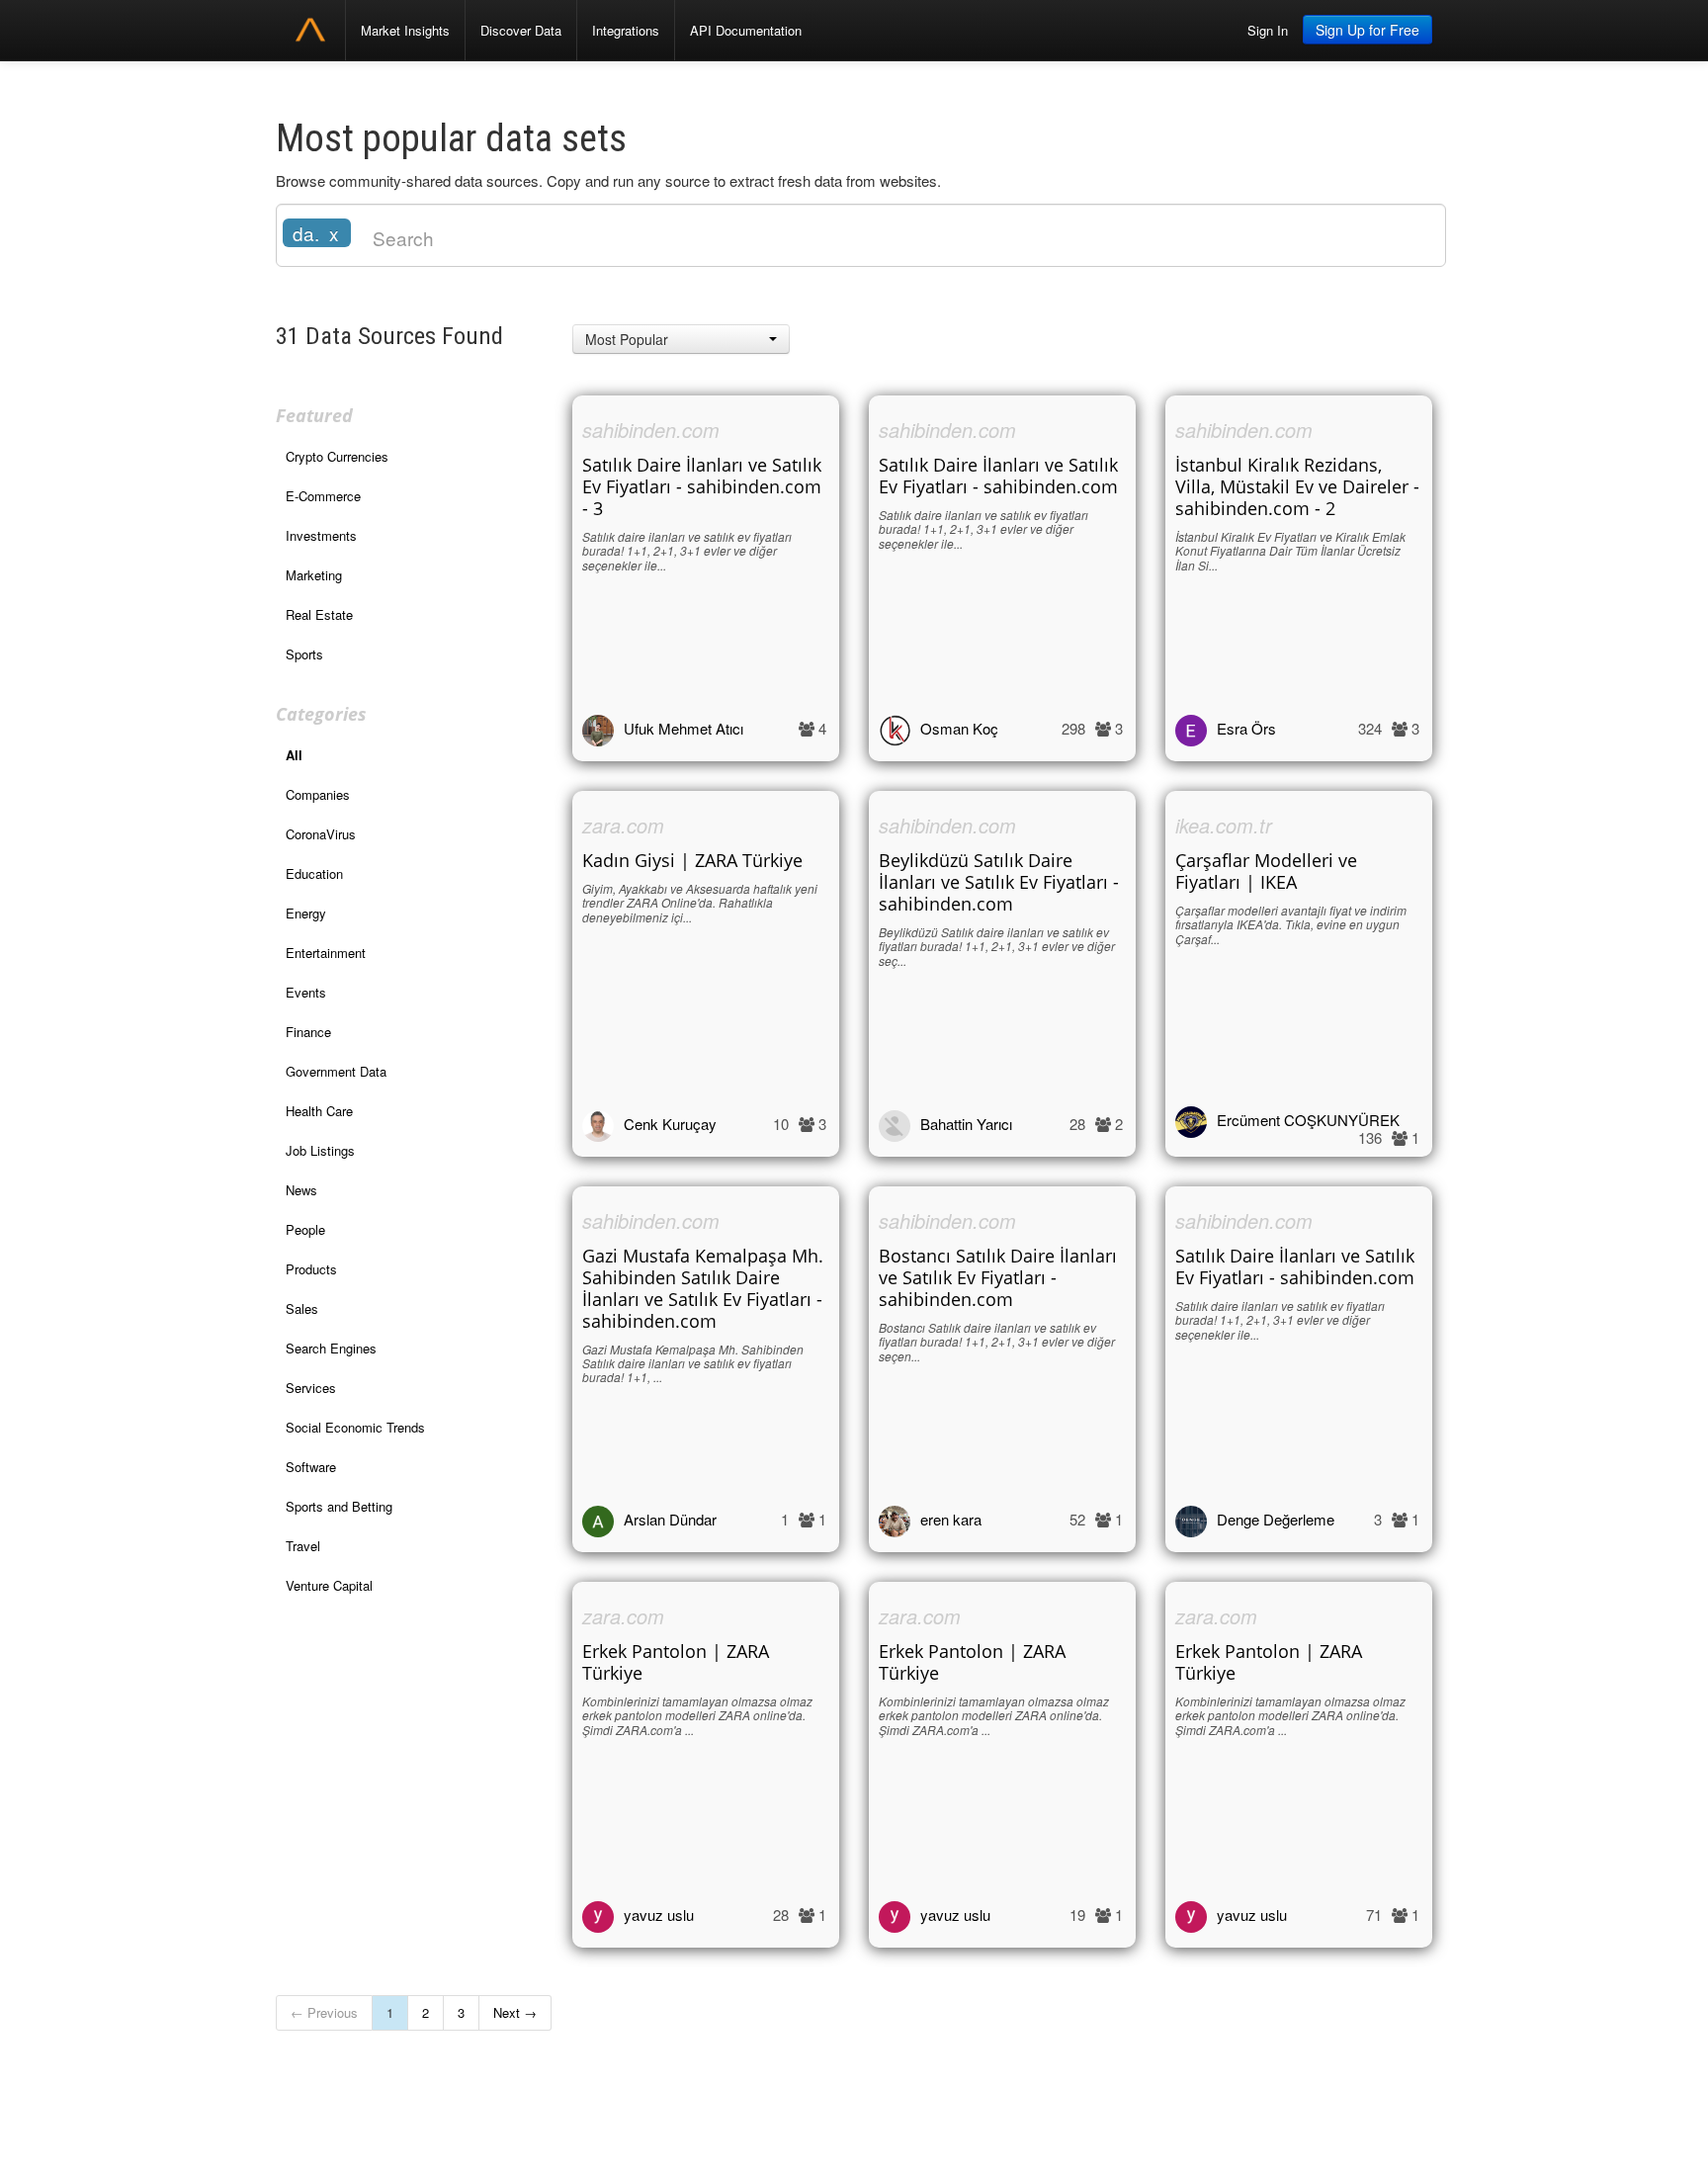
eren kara (951, 1519)
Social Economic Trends (355, 1427)
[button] (681, 339)
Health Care (319, 1111)
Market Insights (405, 30)
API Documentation (746, 30)
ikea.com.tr (1224, 825)
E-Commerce (323, 496)
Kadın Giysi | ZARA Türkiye (692, 860)
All (294, 755)
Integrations (626, 30)
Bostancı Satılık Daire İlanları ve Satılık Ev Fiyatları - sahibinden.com (998, 1277)
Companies (318, 794)
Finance (308, 1032)
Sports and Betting (339, 1506)
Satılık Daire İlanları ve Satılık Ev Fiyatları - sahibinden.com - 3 (702, 486)
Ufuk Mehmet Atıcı (683, 728)
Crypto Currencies (337, 456)
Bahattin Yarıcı (966, 1124)
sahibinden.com (651, 430)
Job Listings (320, 1150)
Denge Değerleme (1276, 1519)
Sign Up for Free (1367, 30)
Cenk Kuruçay (670, 1124)
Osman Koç (959, 728)
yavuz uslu (659, 1915)
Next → (515, 2012)
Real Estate (319, 614)
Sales (302, 1308)
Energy (306, 913)
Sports (304, 654)
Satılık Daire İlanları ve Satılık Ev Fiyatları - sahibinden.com (998, 476)
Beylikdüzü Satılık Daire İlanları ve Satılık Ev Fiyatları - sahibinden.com (999, 882)
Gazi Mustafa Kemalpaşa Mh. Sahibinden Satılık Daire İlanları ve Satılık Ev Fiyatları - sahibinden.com (703, 1288)
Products (311, 1269)
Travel (303, 1546)
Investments (321, 535)
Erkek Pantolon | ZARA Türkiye (676, 1662)
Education (314, 873)
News (301, 1190)
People (305, 1229)
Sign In (1268, 30)
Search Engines (331, 1348)
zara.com (623, 825)
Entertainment (326, 953)
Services (311, 1388)
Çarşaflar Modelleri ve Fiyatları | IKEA (1266, 871)
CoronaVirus (321, 834)
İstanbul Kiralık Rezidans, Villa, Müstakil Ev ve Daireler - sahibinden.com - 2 (1297, 486)
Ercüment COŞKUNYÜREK (1308, 1120)
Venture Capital (329, 1585)
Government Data (336, 1071)
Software (311, 1467)
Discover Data (521, 30)
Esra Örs (1246, 728)
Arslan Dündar (670, 1519)
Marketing (314, 575)
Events (306, 992)
